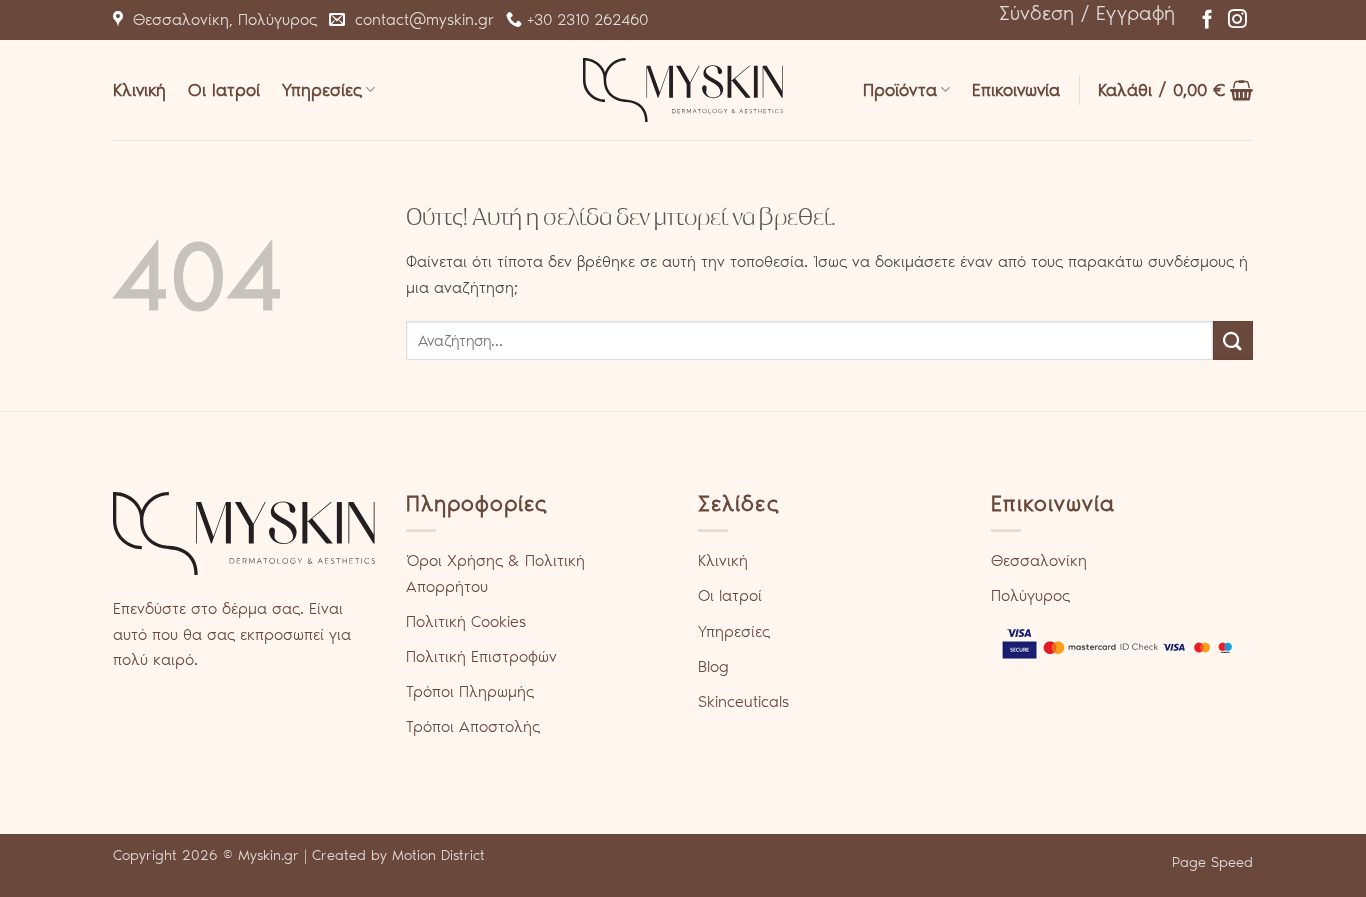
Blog (713, 666)
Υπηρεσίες (322, 90)
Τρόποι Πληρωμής (470, 691)
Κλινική (139, 90)
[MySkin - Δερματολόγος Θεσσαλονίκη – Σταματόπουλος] (683, 89)
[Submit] (1233, 340)
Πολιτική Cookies (466, 621)
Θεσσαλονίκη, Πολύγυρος (220, 19)
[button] (1087, 13)
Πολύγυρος (1030, 595)
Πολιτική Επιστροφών (481, 656)
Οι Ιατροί (224, 90)
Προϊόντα (900, 90)
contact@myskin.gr (419, 19)
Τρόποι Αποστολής (473, 726)
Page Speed (1212, 862)
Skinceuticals (743, 701)
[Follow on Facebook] (1207, 20)
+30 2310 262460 (585, 19)
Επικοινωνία (1016, 90)
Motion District (438, 855)
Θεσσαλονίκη (1039, 560)
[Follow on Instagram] (1237, 20)
